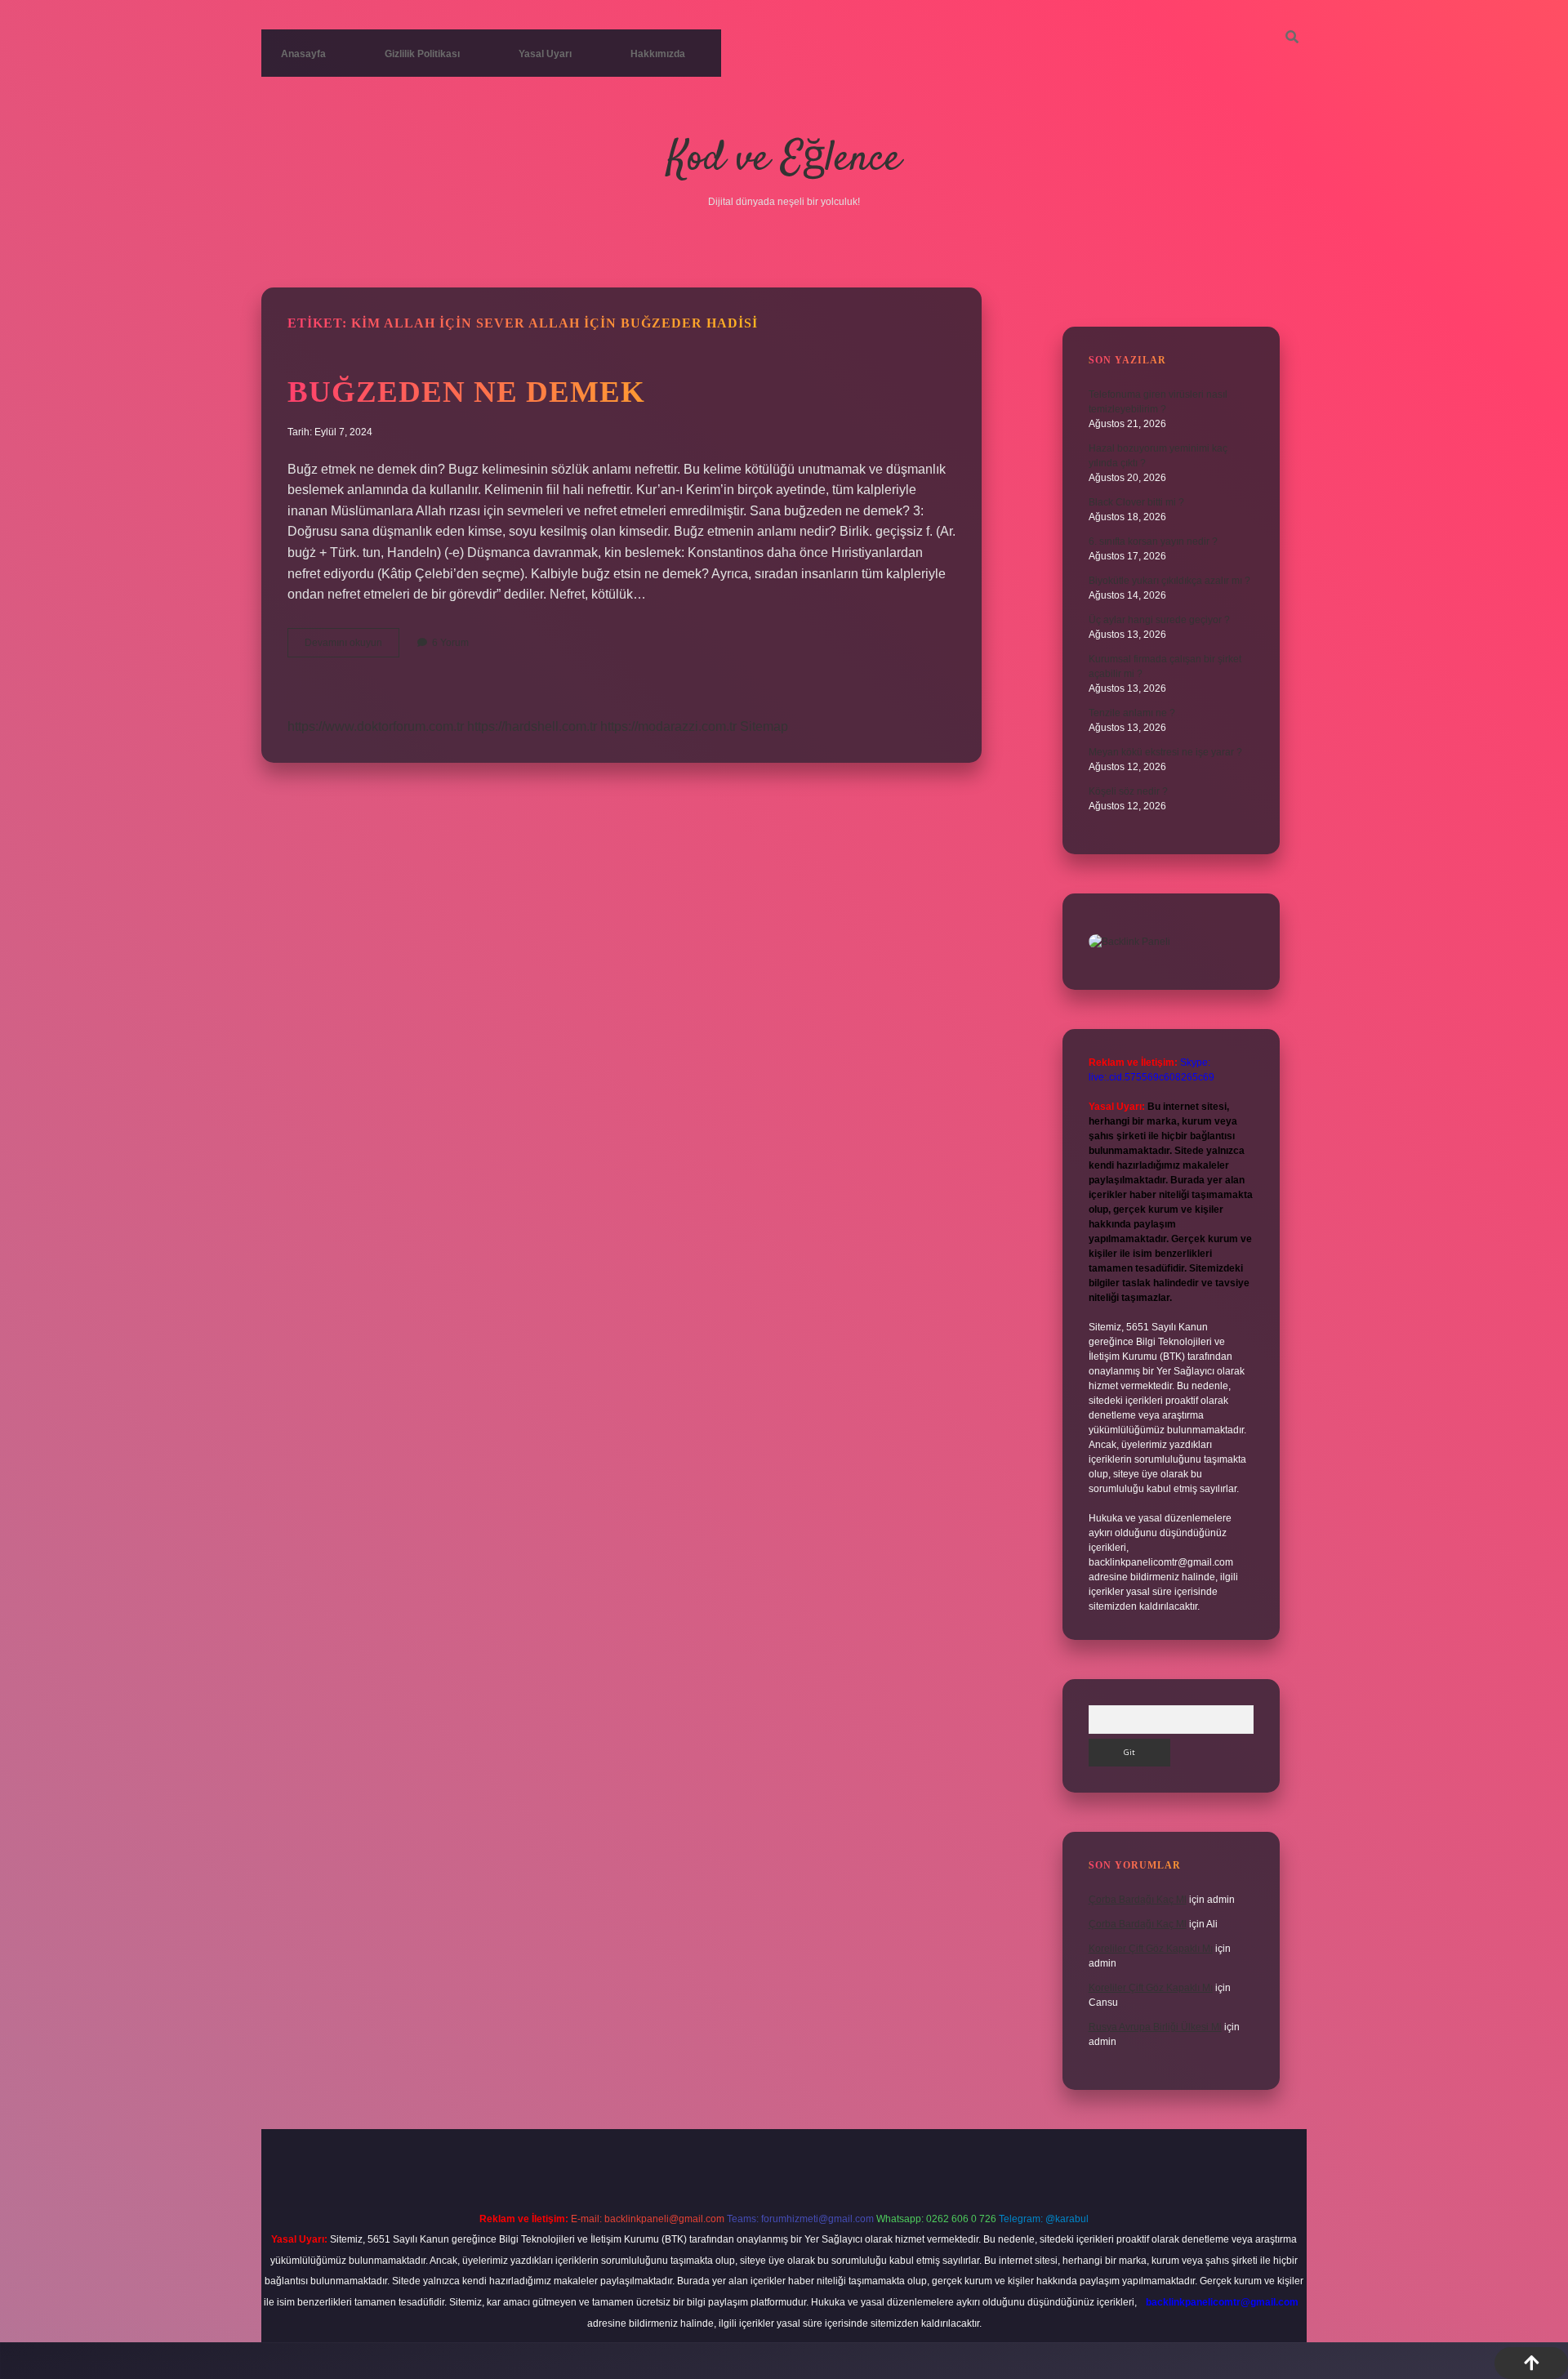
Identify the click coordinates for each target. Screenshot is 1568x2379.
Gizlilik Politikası (422, 54)
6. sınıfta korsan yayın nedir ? (1153, 541)
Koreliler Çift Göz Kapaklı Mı (1151, 1949)
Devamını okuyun (352, 647)
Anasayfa (303, 54)
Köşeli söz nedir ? (1128, 791)
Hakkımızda (658, 54)
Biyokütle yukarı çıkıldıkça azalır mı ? (1169, 581)
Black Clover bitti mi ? (1136, 502)
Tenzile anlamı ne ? (1132, 713)
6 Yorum (450, 643)
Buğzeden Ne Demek (466, 392)
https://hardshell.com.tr (532, 726)
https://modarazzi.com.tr (668, 726)
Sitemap (764, 726)
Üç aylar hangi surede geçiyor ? (1159, 620)
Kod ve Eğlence (784, 160)
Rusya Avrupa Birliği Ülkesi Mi (1155, 2027)
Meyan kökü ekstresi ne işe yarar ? (1165, 752)
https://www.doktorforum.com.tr (376, 726)
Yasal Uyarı (545, 54)
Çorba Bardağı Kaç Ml (1138, 1900)
